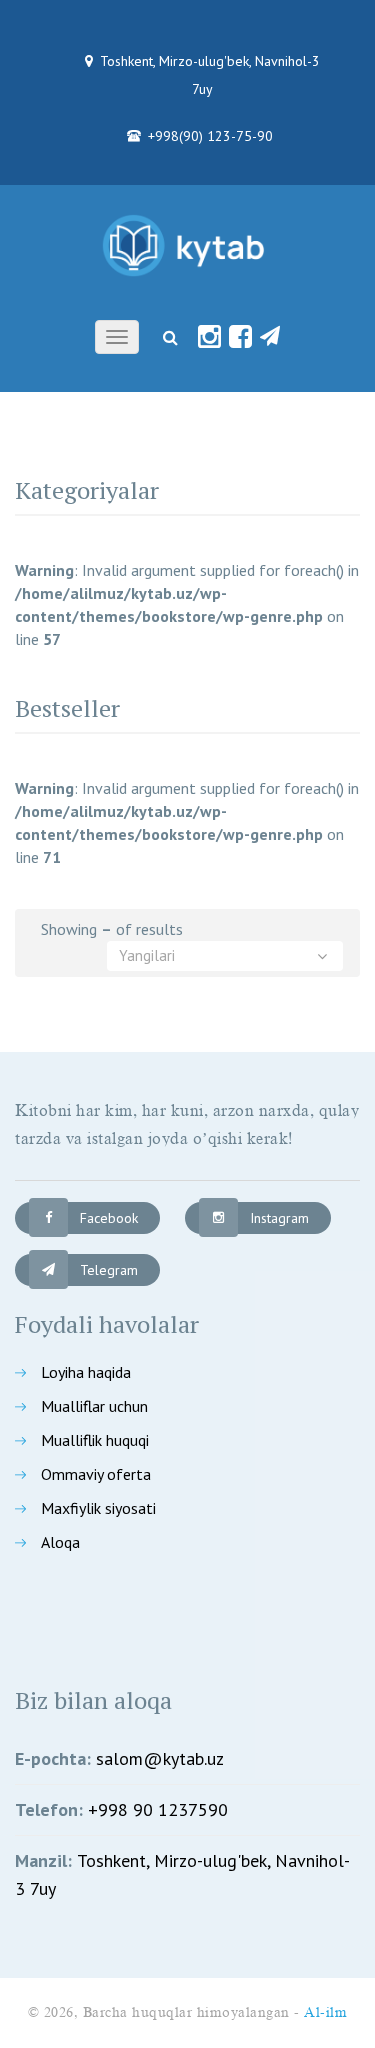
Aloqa (60, 1542)
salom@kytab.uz (160, 1758)
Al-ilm (325, 2012)
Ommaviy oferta (96, 1474)
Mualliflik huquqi (95, 1440)
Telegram (109, 1270)
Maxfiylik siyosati (98, 1508)
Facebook (109, 1218)
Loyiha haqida (86, 1372)
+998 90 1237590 (158, 1809)
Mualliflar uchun (94, 1406)
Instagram (279, 1218)
